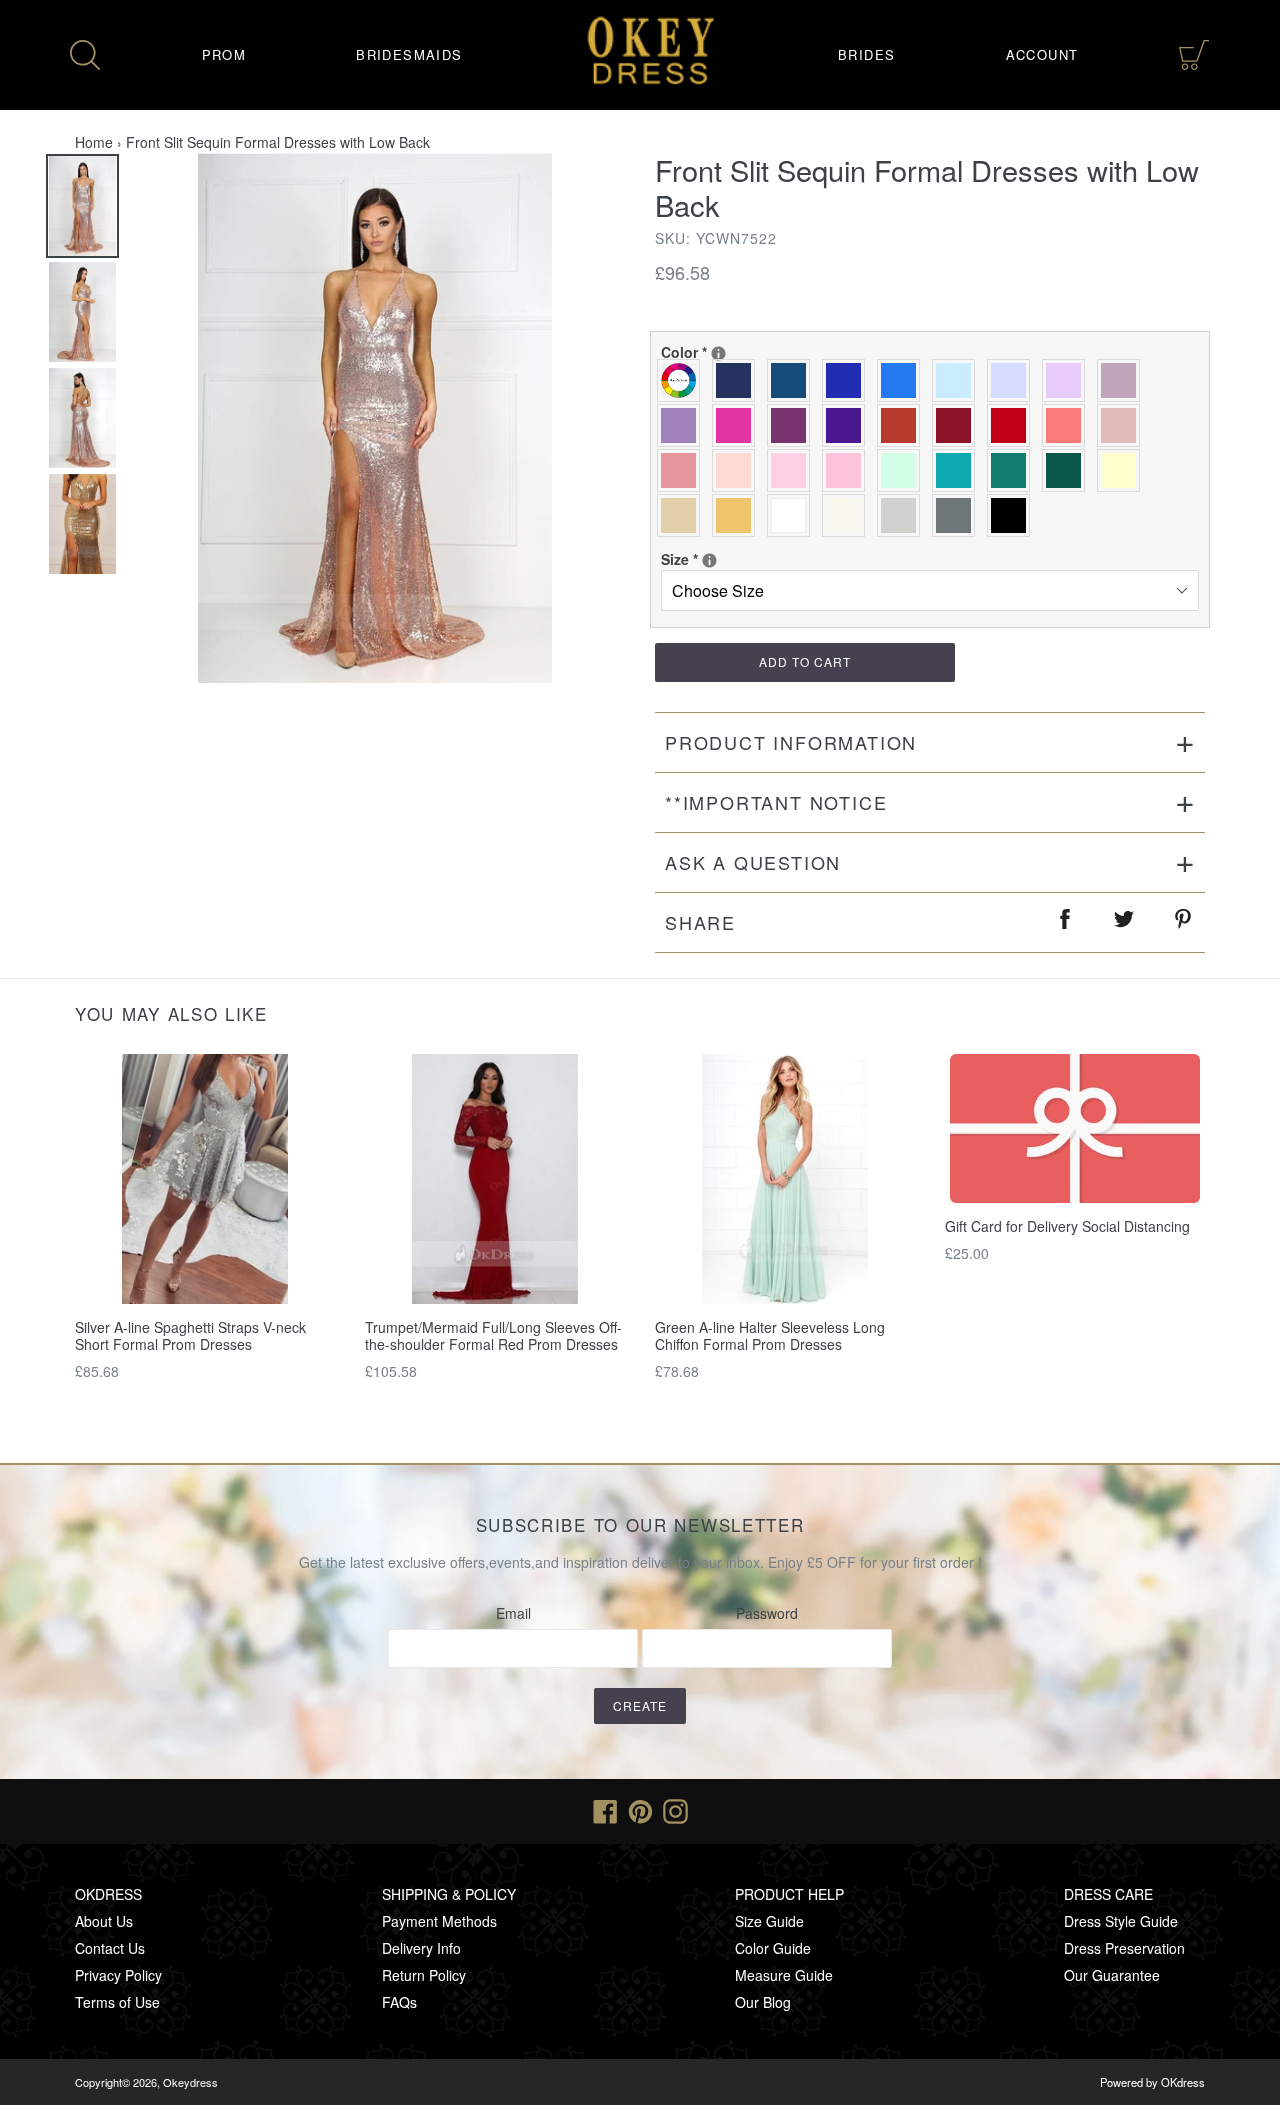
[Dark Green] (1068, 470)
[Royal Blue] (848, 380)
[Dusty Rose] (1123, 425)
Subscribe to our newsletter (640, 1525)
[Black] (1013, 515)
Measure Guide (784, 1975)
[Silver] (903, 515)
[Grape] (793, 425)
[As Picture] (683, 380)
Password (767, 1613)
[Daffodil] (1123, 470)
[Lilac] (1068, 380)
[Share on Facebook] (1066, 922)
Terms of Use (117, 2002)
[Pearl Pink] (738, 470)
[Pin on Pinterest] (1184, 922)
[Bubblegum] (683, 470)
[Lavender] (1013, 380)
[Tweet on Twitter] (1125, 922)
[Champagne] (683, 515)
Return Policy (424, 1975)
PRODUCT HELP (789, 1894)
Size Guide (769, 1921)
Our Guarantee (1112, 1975)
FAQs (399, 2002)
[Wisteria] (1123, 380)
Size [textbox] (726, 559)
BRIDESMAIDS (409, 54)
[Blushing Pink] (793, 470)
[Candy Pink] (848, 470)
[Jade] (958, 470)
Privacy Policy (118, 1975)
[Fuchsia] (738, 425)
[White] (793, 515)
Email (513, 1613)
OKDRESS (108, 1894)
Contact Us (110, 1948)
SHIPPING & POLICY (449, 1894)
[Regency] (848, 425)
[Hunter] (1013, 470)
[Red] (1013, 425)
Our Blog (763, 2002)
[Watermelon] (1068, 425)
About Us (104, 1921)
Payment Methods (439, 1921)
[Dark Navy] (738, 380)
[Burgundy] (958, 425)
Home (94, 142)
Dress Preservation (1124, 1948)
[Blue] (903, 380)
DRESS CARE (1108, 1894)
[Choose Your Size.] (709, 560)
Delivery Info (421, 1948)
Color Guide (773, 1948)
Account (1042, 54)
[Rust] (903, 425)
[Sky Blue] (958, 380)
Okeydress (190, 2082)
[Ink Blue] (793, 380)
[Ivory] (848, 515)
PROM (224, 54)
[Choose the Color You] (718, 353)
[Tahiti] (683, 425)
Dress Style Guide (1121, 1921)
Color (726, 352)
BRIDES (866, 54)
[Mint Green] (903, 470)
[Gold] (738, 515)
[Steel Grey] (958, 515)
